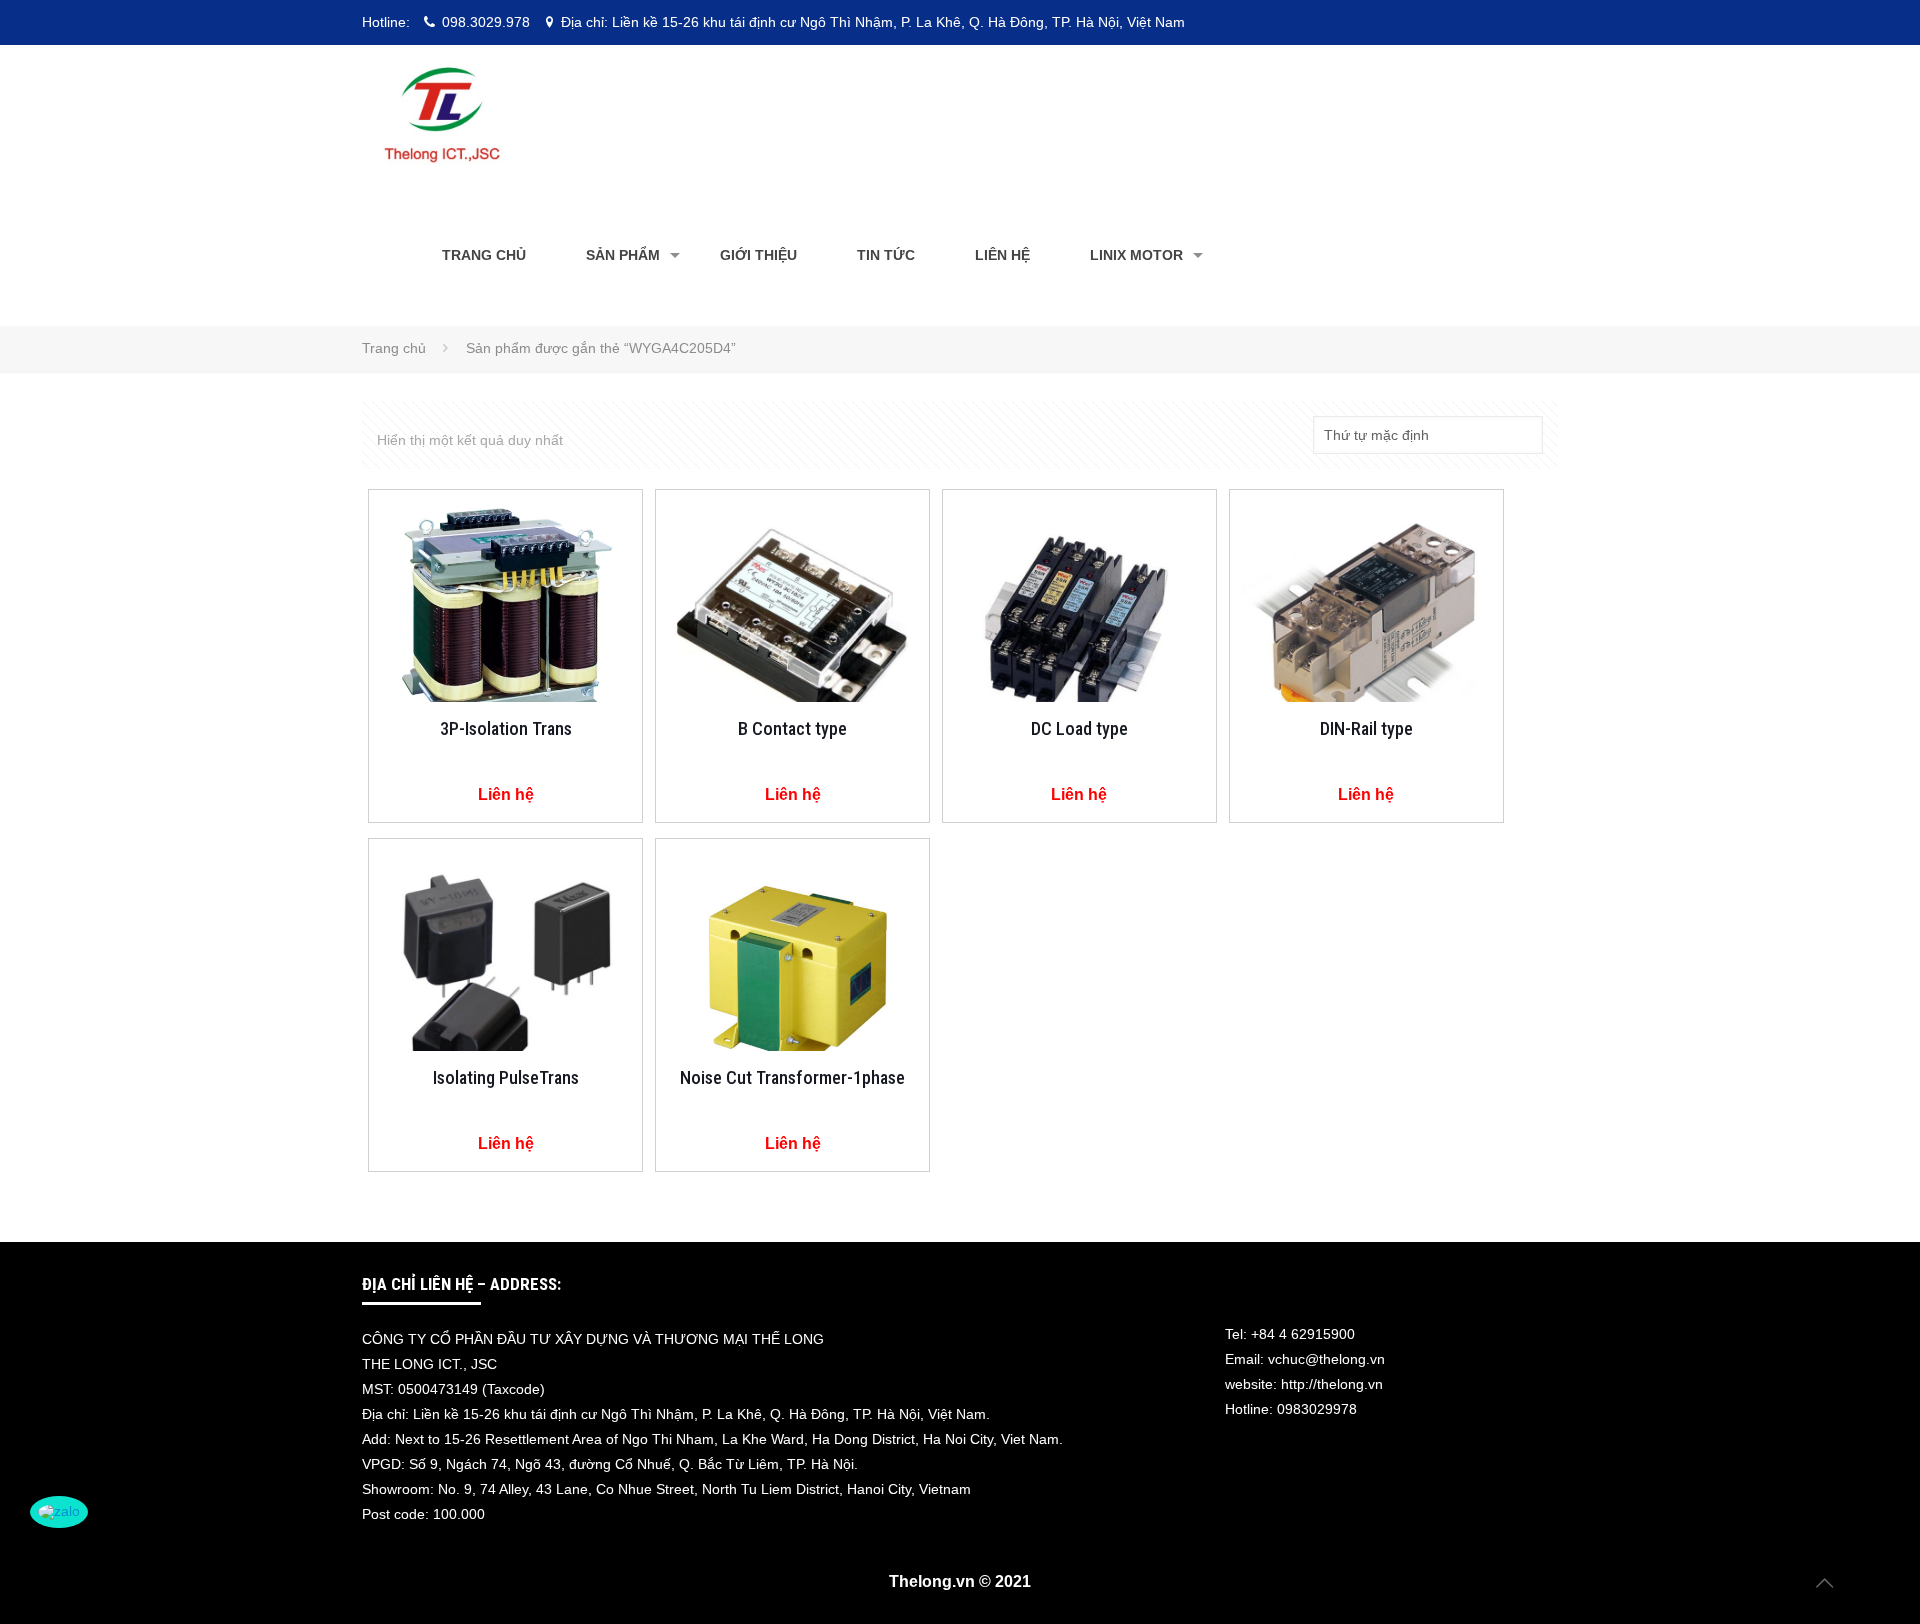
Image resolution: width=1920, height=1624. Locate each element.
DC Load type (1079, 728)
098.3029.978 (486, 22)
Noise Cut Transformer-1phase (792, 1077)
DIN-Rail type (1366, 728)
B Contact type (792, 728)
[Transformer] (442, 115)
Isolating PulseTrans (506, 1077)
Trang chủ (394, 348)
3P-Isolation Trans (506, 728)
